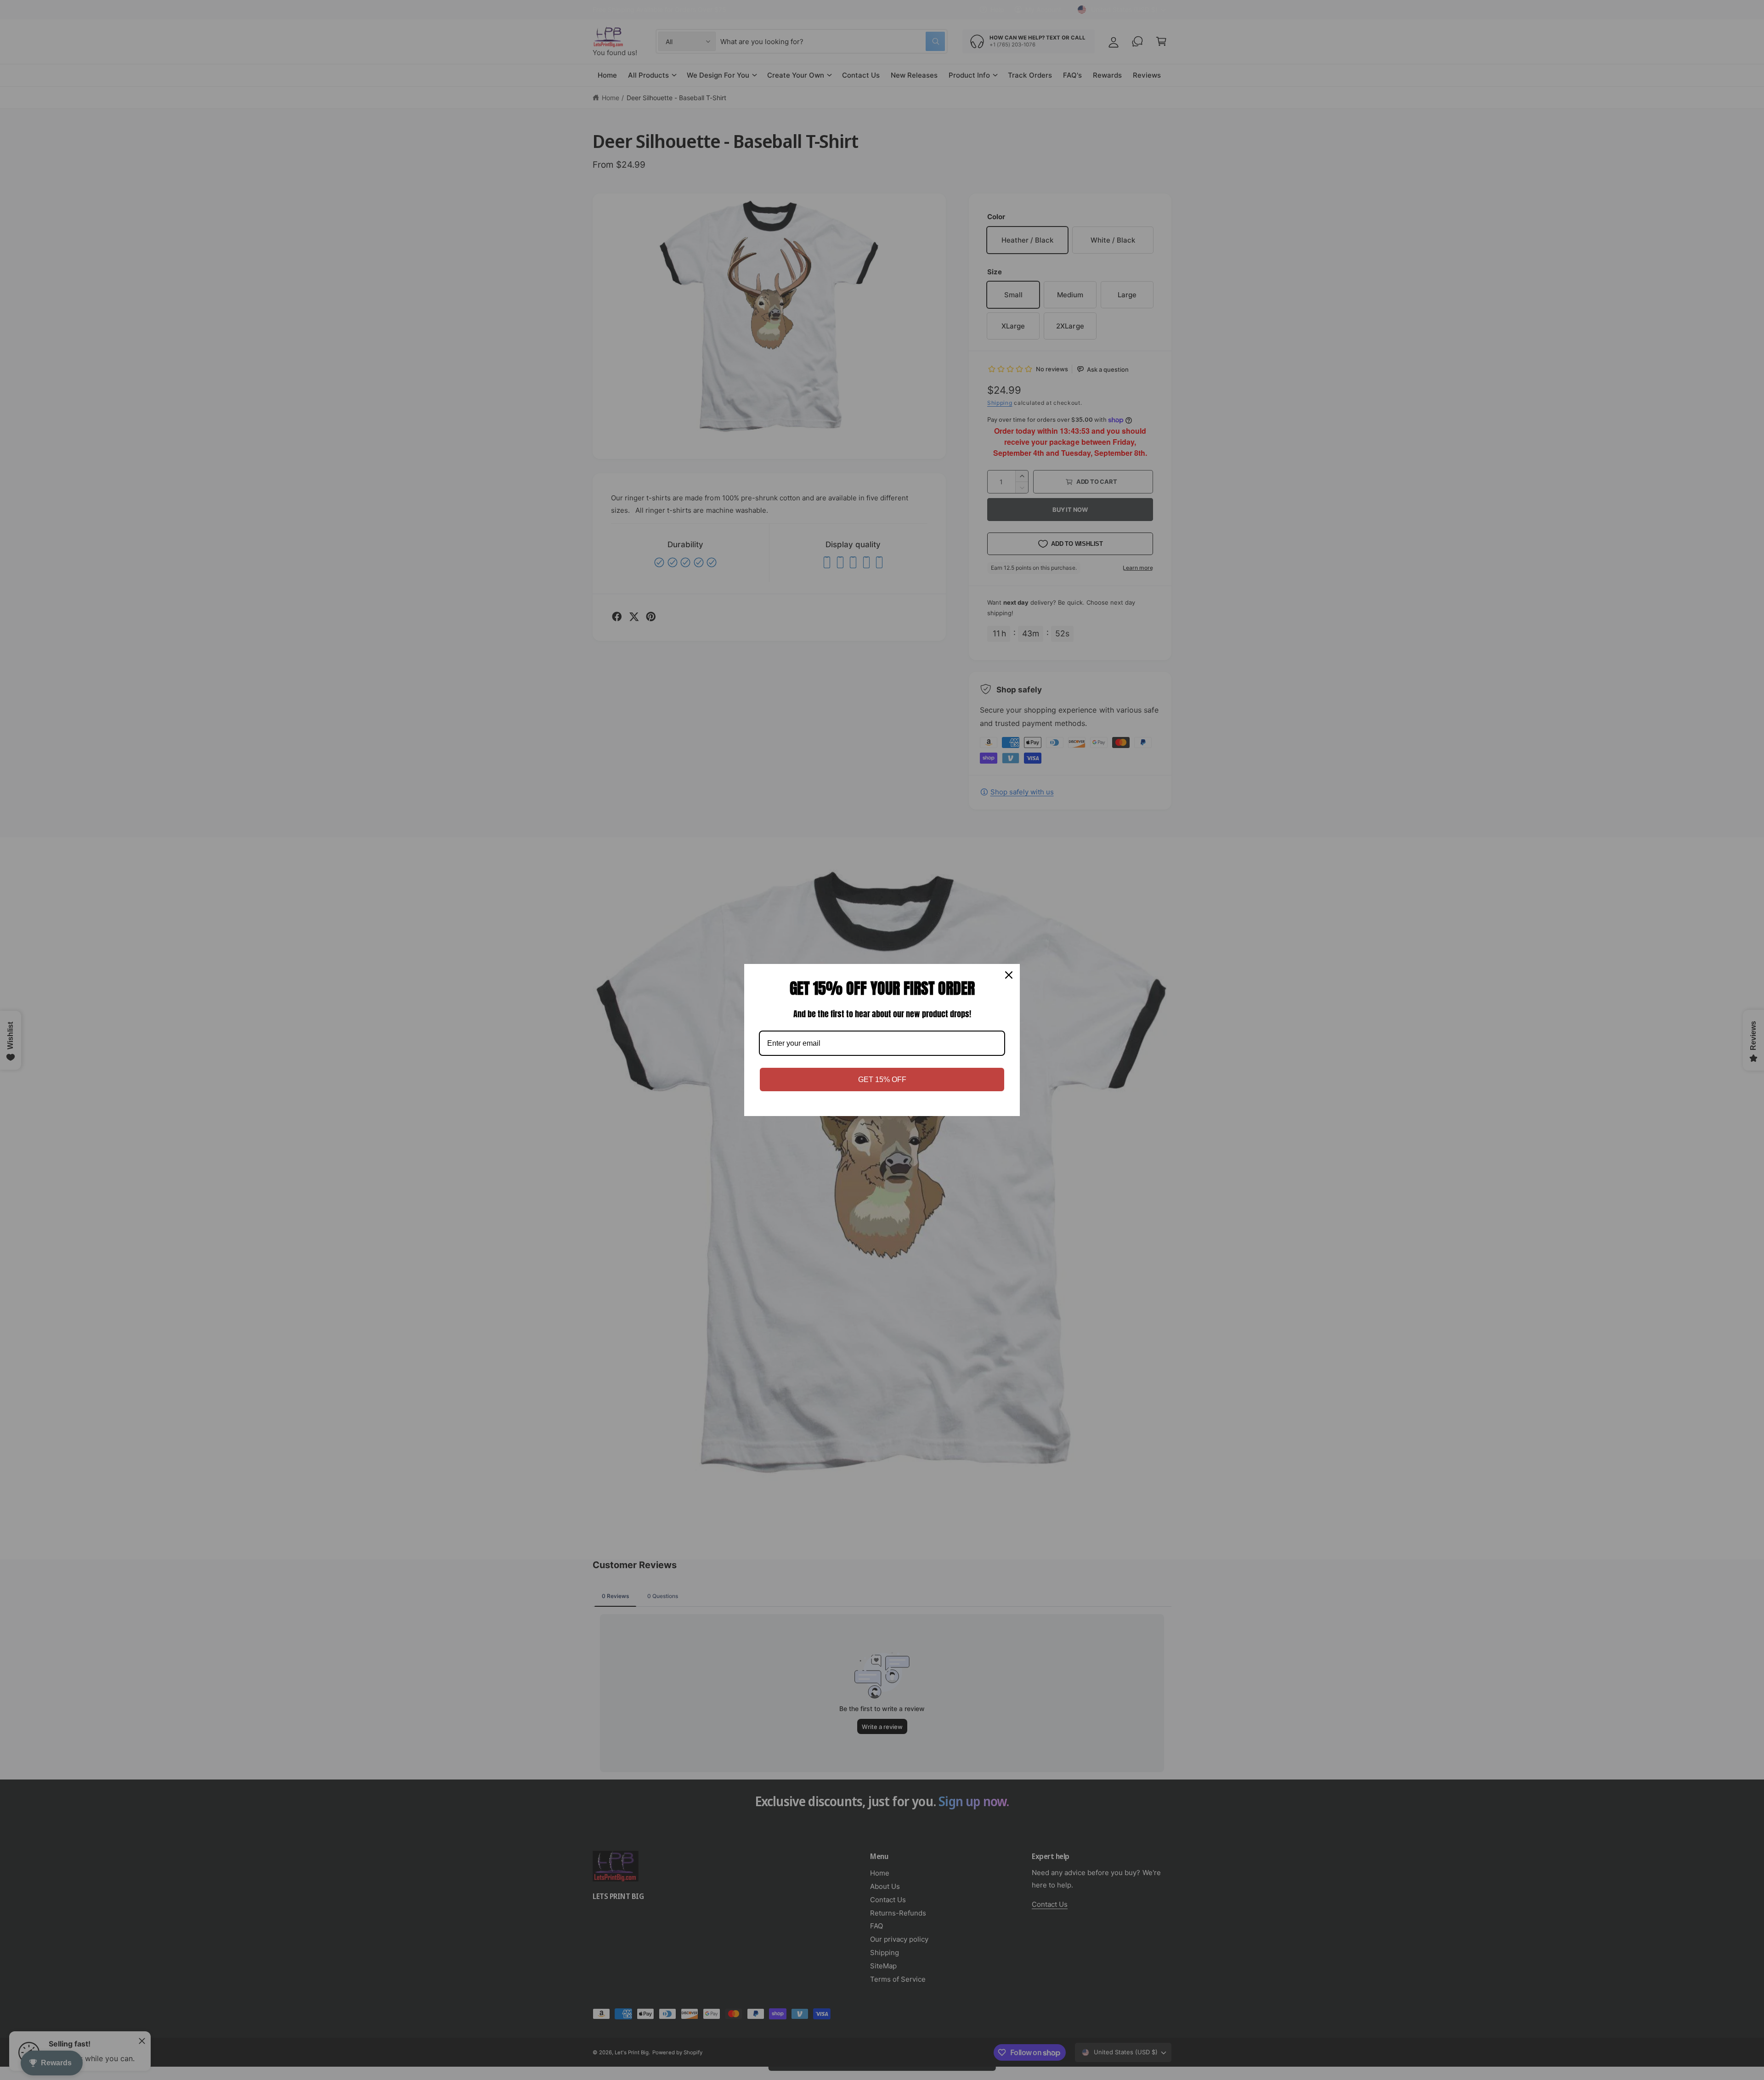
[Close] (1009, 975)
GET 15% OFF (882, 1080)
